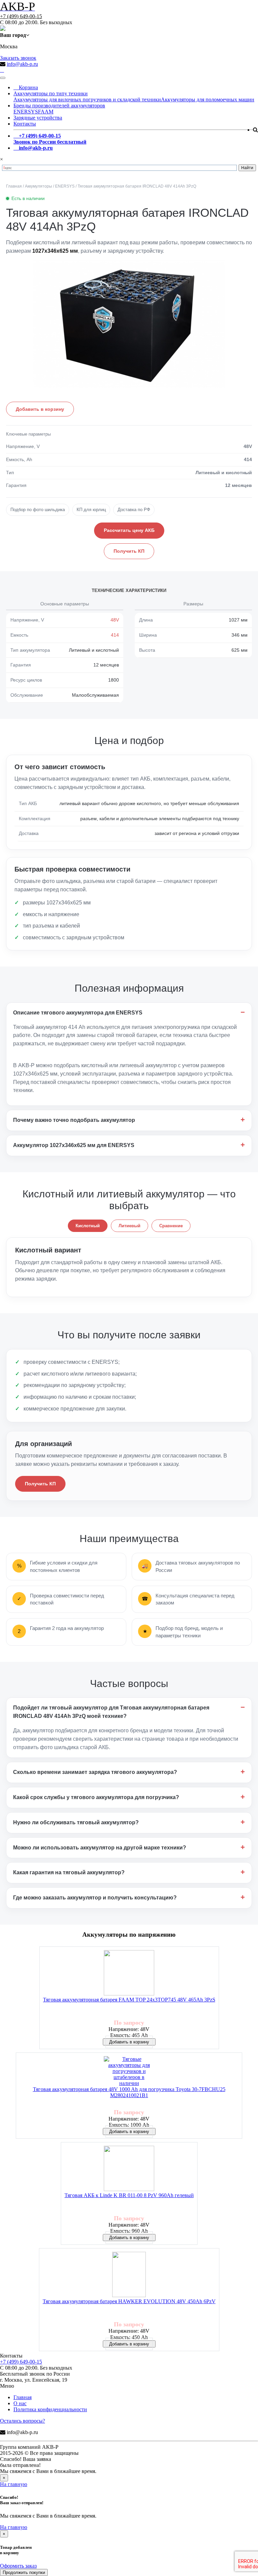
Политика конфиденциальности (50, 2409)
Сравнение (171, 1226)
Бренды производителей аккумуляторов (59, 106)
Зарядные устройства (38, 118)
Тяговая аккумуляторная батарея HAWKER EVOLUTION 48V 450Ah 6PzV (129, 2301)
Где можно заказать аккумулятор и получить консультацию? (95, 1898)
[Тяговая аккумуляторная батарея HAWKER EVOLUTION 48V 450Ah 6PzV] (129, 2275)
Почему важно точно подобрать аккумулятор (74, 1120)
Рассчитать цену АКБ (129, 530)
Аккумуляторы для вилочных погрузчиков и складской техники (87, 100)
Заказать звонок (18, 58)
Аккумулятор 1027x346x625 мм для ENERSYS (74, 1145)
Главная (23, 2397)
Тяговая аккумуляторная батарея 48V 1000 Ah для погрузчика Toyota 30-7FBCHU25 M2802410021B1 (129, 2092)
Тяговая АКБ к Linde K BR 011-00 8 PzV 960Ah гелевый (129, 2195)
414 (115, 635)
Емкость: (121, 2035)
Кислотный (88, 1226)
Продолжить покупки (24, 2572)
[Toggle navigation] (3, 78)
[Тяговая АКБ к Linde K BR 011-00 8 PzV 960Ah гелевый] (129, 2169)
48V (115, 620)
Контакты (25, 124)
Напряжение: (124, 2029)
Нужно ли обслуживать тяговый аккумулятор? (76, 1822)
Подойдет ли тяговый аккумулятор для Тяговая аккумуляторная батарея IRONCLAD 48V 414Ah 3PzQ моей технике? (111, 1712)
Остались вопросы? (23, 2421)
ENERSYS (26, 112)
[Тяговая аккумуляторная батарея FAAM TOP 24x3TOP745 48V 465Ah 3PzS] (129, 1973)
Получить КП (129, 551)
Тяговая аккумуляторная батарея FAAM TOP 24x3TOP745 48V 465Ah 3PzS (129, 2000)
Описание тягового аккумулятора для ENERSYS (78, 1013)
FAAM (46, 112)
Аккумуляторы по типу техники (51, 93)
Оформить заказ (18, 2566)
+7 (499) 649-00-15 (21, 16)
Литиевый (130, 1226)
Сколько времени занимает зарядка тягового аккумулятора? (95, 1772)
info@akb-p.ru (22, 64)
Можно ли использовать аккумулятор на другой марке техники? (100, 1848)
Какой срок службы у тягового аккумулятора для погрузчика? (96, 1797)
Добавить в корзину (40, 409)
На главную (14, 2484)
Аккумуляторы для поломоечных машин (208, 100)
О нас (20, 2403)
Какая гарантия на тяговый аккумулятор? (69, 1872)
